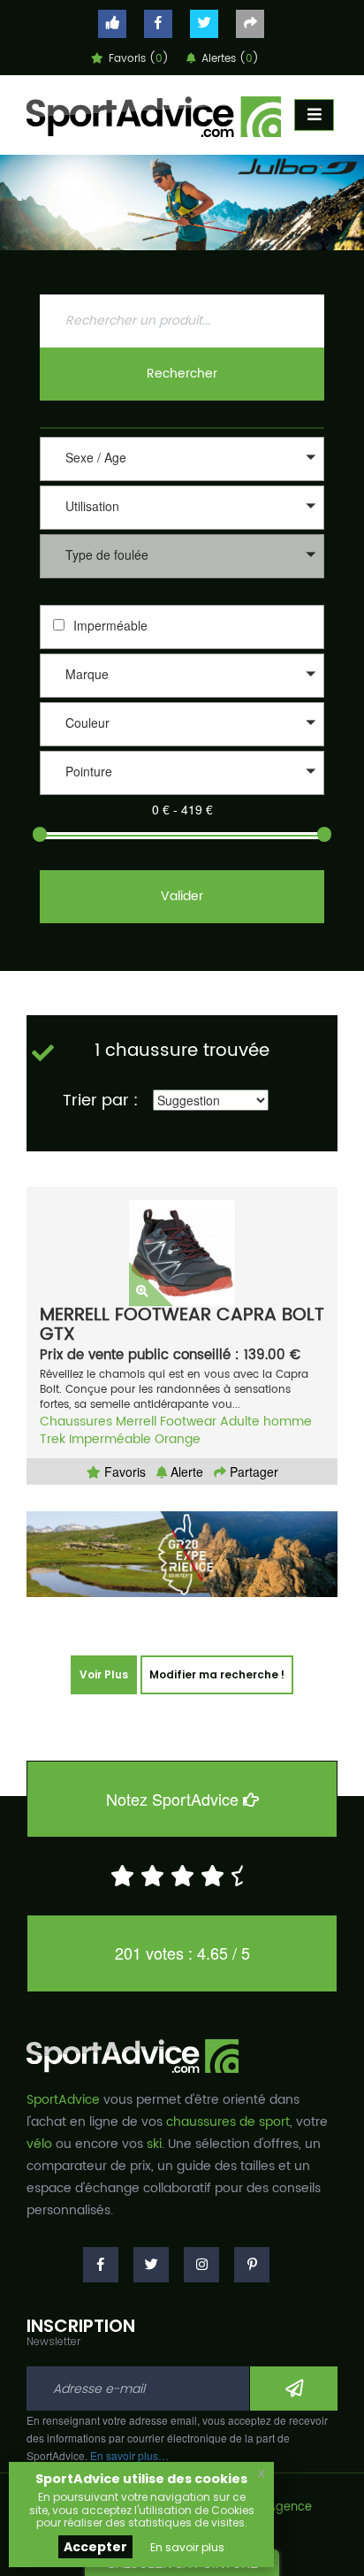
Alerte (185, 1471)
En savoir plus (187, 2547)
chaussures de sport (228, 2122)
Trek (53, 1439)
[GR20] (182, 1554)
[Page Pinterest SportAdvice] (252, 2265)
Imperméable (110, 625)
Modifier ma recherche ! (217, 1674)
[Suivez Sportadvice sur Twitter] (204, 24)
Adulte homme (266, 1422)
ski (154, 2144)
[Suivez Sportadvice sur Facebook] (158, 24)
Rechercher (182, 374)
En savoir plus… (129, 2455)
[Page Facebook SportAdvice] (101, 2265)
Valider (182, 896)
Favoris (123, 1471)
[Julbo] (182, 203)
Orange (178, 1439)
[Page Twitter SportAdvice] (151, 2265)
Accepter (95, 2547)
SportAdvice (63, 2100)
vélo (39, 2144)
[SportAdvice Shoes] (154, 115)
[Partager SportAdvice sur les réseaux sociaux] (250, 24)
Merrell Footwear (166, 1422)
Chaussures (76, 1422)
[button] (182, 459)
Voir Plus (104, 1674)
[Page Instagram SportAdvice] (201, 2265)
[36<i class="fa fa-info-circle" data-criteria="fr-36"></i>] (182, 797)
